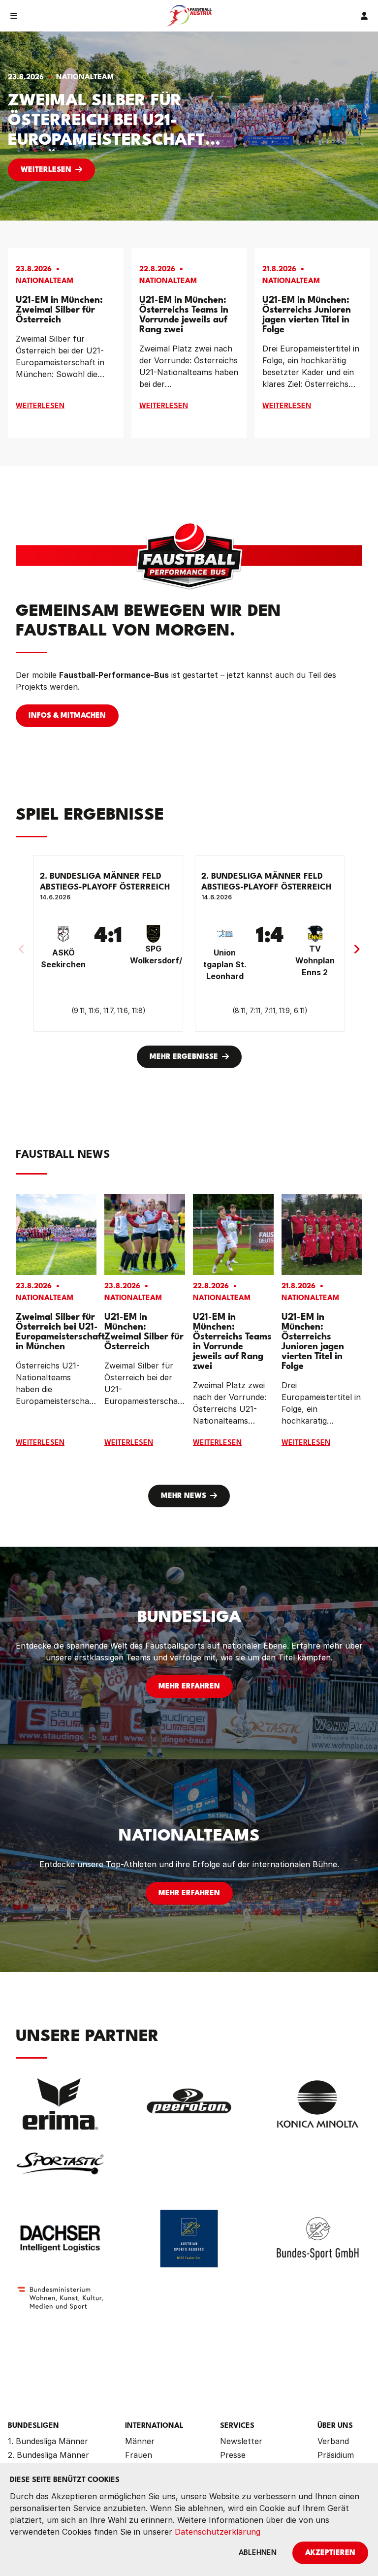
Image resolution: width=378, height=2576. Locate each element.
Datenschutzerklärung (218, 2532)
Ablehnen (258, 2553)
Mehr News (184, 1496)
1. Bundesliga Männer (48, 2441)
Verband (333, 2441)
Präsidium (336, 2455)
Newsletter (241, 2441)
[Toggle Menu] (14, 16)
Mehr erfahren (189, 1687)
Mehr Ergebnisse (184, 1057)
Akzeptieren (330, 2553)
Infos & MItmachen (67, 716)
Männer (140, 2441)
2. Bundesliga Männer (48, 2455)
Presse (233, 2455)
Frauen (139, 2455)
